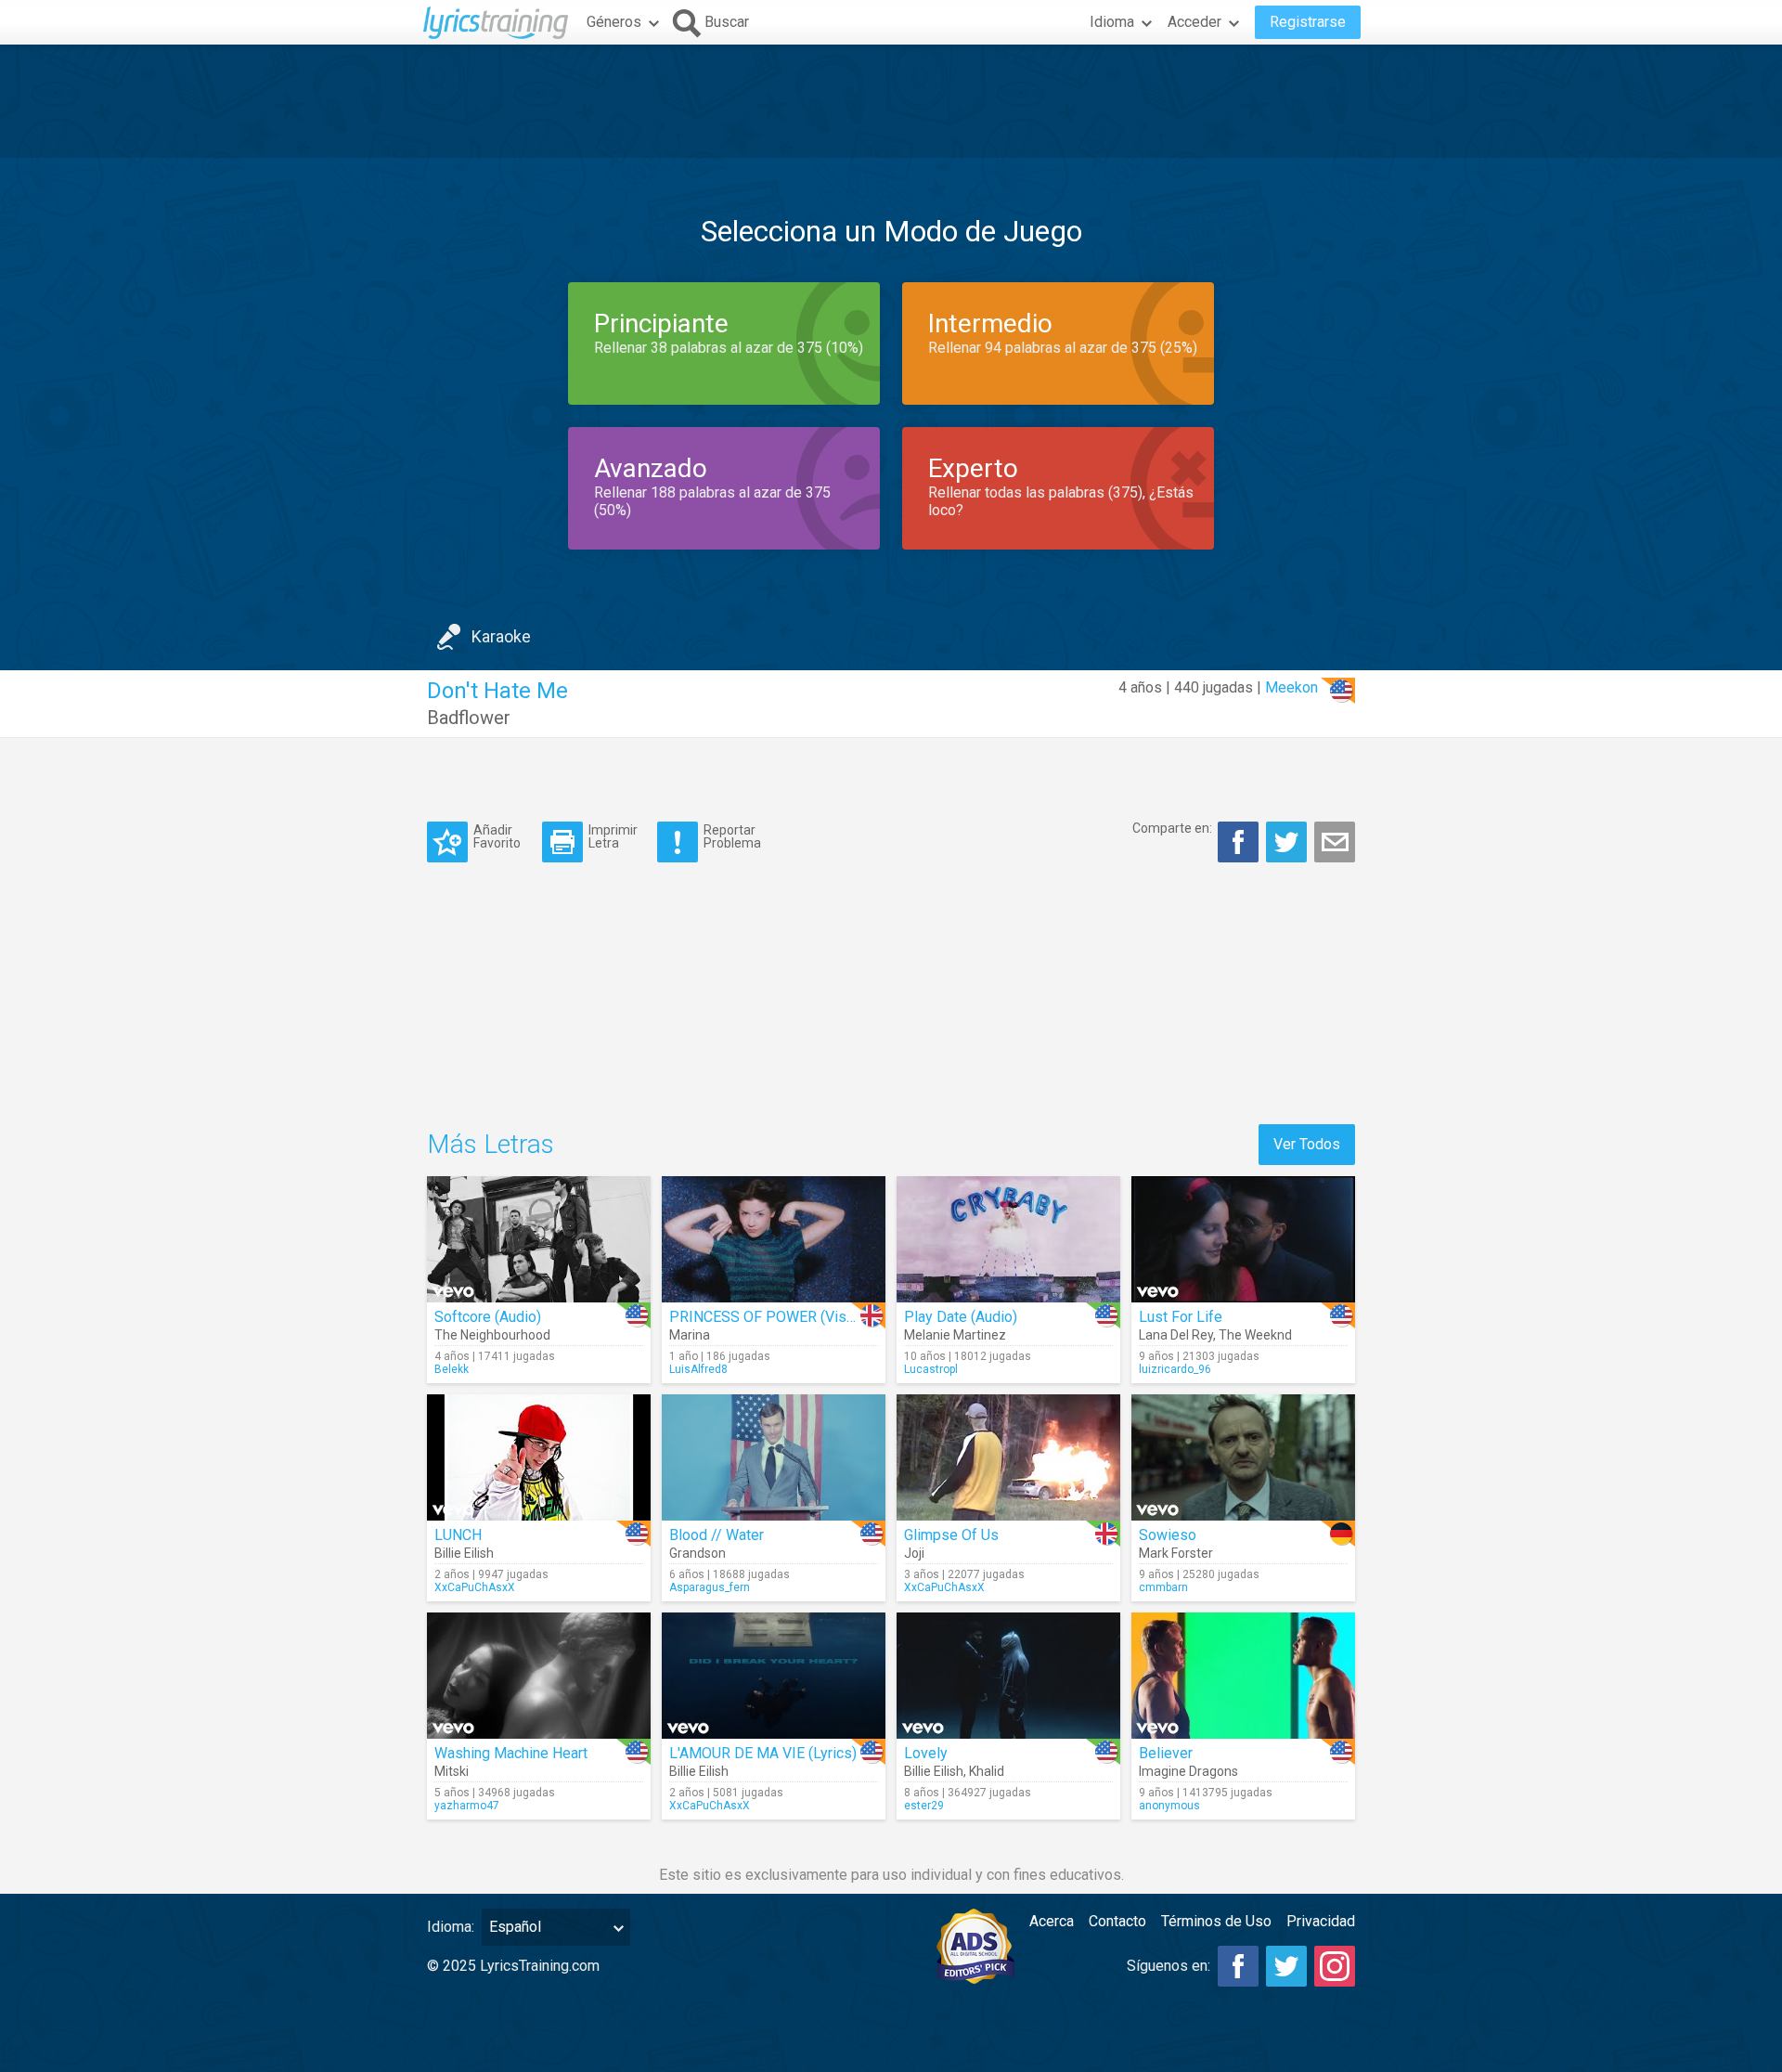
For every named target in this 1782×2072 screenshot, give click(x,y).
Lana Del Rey (1176, 1335)
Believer (1166, 1753)
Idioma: (451, 1927)
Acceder (1194, 22)
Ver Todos (1307, 1144)
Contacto (1117, 1921)
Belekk (452, 1369)
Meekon (1291, 687)
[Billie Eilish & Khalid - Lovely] (1008, 1676)
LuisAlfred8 (698, 1369)
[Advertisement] (891, 101)
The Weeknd (1255, 1335)
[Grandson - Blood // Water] (774, 1457)
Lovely (926, 1753)
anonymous (1169, 1806)
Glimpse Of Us (951, 1535)
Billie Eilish (464, 1553)
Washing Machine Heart (511, 1753)
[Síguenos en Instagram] (1335, 1966)
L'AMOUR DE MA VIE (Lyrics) (763, 1753)
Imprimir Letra (613, 836)
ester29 (924, 1806)
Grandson (697, 1553)
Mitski (452, 1771)
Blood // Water (717, 1535)
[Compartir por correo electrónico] (1335, 842)
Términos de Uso (1216, 1921)
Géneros (614, 22)
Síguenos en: (1169, 1966)
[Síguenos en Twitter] (1286, 1966)
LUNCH (458, 1535)
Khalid (987, 1771)
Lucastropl (931, 1369)
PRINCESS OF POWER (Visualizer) (782, 1317)
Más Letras (491, 1144)
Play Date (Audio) (961, 1317)
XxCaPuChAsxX (475, 1587)
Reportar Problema (732, 836)
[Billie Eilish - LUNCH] (539, 1457)
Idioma (1112, 22)
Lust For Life (1181, 1317)
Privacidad (1321, 1921)
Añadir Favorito (497, 836)
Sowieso (1168, 1535)
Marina (690, 1335)
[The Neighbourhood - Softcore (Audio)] (539, 1239)
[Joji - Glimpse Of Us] (1008, 1457)
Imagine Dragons (1188, 1771)
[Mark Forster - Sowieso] (1243, 1457)
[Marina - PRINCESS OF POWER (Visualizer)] (774, 1239)
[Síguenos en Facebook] (1238, 1966)
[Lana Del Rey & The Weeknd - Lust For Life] (1243, 1239)
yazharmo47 (467, 1806)
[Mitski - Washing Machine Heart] (539, 1676)
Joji (914, 1553)
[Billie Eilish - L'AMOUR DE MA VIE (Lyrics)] (774, 1676)
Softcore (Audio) (488, 1317)
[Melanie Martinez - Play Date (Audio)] (1008, 1239)
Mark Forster (1176, 1553)
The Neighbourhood (492, 1335)
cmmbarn (1163, 1587)
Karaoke (501, 636)
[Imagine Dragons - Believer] (1243, 1676)
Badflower (469, 718)
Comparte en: (1172, 828)
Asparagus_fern (710, 1587)
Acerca (1052, 1921)
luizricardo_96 (1175, 1369)
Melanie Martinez (955, 1335)
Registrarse (1308, 22)
